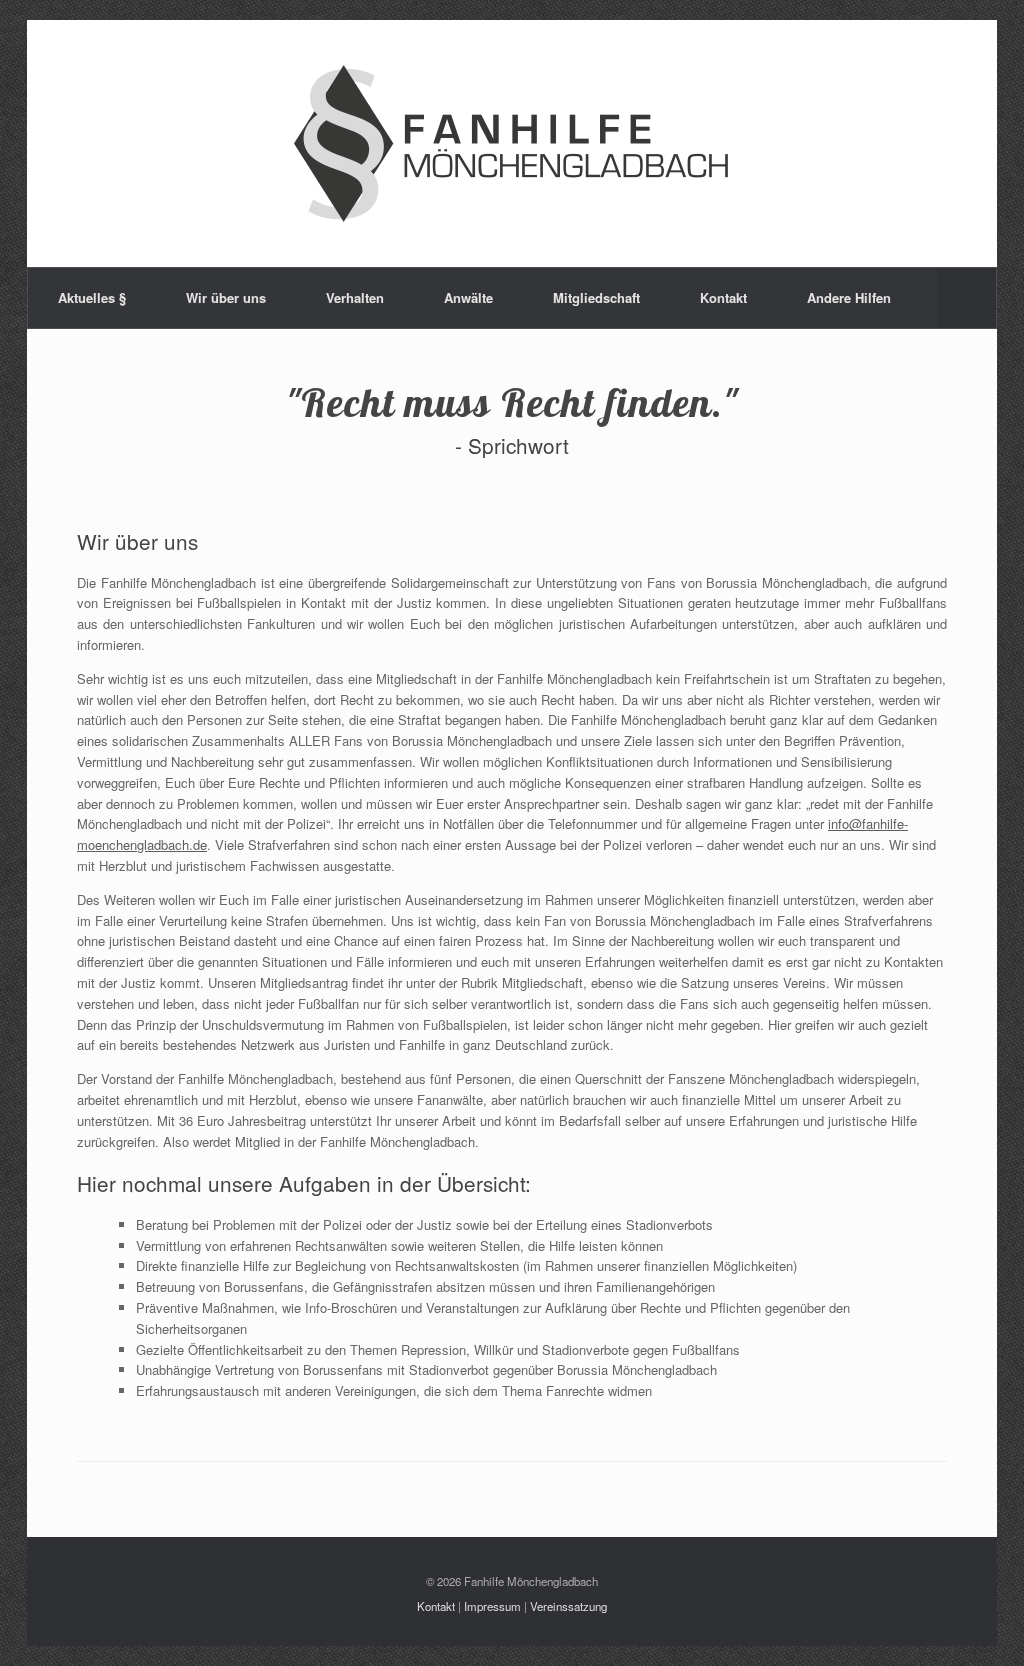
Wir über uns (226, 297)
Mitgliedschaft (596, 297)
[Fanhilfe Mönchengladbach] (512, 143)
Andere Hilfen (849, 297)
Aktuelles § (92, 297)
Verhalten (355, 297)
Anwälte (468, 297)
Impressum (492, 1606)
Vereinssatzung (568, 1606)
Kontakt (723, 297)
